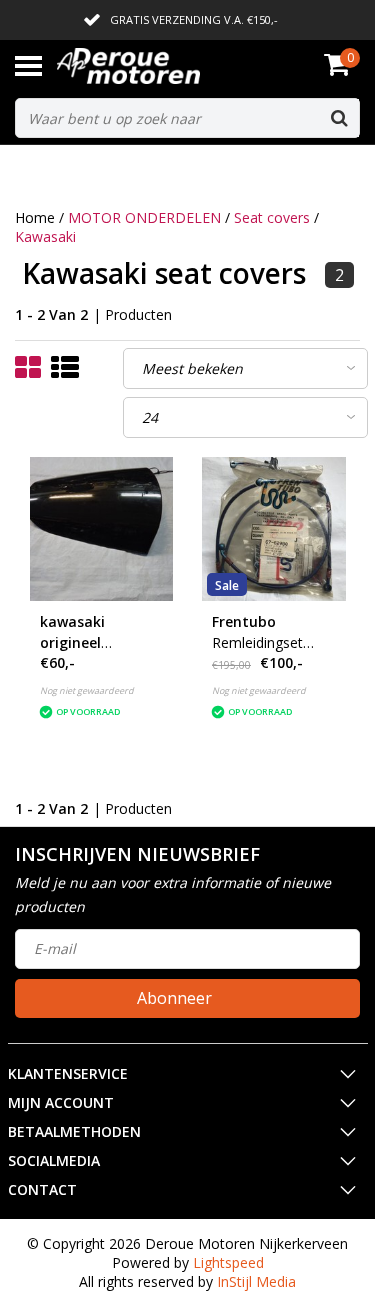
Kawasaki (45, 236)
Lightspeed (228, 1262)
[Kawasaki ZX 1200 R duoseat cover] (102, 529)
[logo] (159, 66)
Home (35, 217)
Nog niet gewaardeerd (87, 690)
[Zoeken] (339, 118)
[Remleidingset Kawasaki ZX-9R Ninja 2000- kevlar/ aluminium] (274, 529)
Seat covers (272, 217)
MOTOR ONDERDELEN (144, 217)
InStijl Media (256, 1281)
